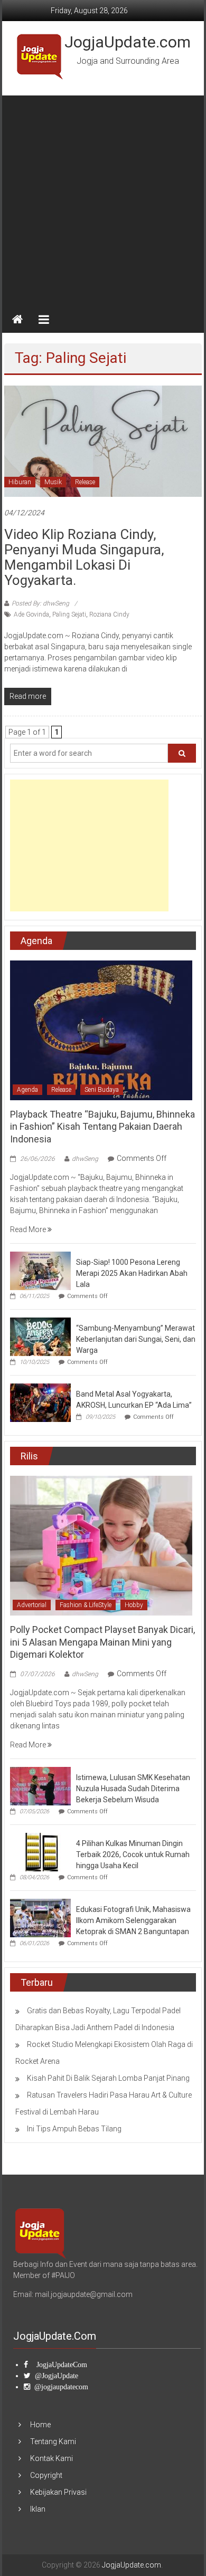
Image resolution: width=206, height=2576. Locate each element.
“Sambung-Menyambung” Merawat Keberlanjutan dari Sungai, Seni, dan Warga (136, 1339)
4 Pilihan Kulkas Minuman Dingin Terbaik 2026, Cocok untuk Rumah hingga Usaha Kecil (133, 1854)
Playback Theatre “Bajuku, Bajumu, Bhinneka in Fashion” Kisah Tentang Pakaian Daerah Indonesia (102, 1127)
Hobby (134, 1605)
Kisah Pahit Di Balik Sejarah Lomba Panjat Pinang (108, 2078)
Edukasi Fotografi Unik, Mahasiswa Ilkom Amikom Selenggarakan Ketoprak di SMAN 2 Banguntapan (133, 1920)
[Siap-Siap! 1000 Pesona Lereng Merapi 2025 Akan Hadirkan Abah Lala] (40, 1270)
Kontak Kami (51, 2458)
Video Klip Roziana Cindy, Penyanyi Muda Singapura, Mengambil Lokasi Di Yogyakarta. (84, 557)
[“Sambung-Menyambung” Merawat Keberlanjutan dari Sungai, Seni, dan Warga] (40, 1336)
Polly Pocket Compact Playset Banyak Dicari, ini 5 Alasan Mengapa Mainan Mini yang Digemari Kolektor (102, 1642)
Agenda (27, 1090)
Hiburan (20, 482)
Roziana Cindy (109, 614)
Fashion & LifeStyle (86, 1605)
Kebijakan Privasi (58, 2492)
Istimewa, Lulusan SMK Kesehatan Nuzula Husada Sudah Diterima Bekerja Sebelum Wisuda (133, 1789)
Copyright (46, 2475)
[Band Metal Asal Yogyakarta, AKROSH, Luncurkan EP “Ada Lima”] (40, 1402)
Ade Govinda (31, 614)
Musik (53, 482)
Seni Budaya (102, 1090)
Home (40, 2425)
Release (85, 482)
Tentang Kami (53, 2442)
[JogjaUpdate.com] (17, 320)
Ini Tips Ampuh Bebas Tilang (74, 2129)
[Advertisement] (103, 198)
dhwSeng (85, 1159)
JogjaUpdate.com (128, 42)
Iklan (38, 2509)
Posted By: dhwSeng (40, 603)
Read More (29, 1229)
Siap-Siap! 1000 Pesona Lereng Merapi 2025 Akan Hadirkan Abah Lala (132, 1273)
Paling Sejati (69, 614)
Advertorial (32, 1605)
